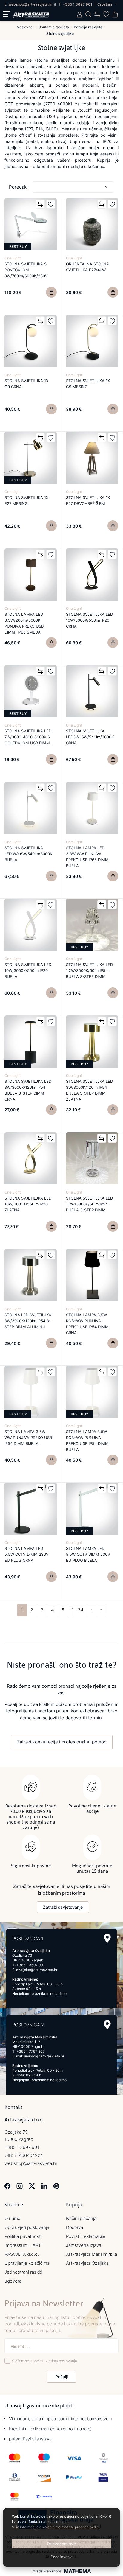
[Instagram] (20, 2185)
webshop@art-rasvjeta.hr (30, 4)
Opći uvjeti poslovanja (27, 2227)
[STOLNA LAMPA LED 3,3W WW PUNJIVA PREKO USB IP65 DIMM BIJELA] (113, 876)
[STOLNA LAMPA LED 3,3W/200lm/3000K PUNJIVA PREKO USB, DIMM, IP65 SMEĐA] (51, 643)
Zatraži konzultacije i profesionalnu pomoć (62, 1742)
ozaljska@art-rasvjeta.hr (37, 1970)
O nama (12, 2218)
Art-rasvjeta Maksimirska (92, 2254)
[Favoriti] (51, 204)
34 (81, 1610)
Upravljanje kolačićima (27, 2263)
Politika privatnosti (23, 2236)
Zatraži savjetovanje (63, 1907)
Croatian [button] (105, 4)
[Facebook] (8, 2185)
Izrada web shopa (47, 2571)
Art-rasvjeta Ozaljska (87, 2263)
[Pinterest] (56, 2185)
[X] (32, 2185)
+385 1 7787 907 (31, 2051)
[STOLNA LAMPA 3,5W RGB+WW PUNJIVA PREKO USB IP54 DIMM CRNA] (113, 1343)
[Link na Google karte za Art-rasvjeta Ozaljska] (107, 1938)
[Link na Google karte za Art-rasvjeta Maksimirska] (107, 2025)
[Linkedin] (44, 2185)
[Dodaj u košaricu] (51, 292)
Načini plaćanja (81, 2218)
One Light (13, 258)
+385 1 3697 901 (77, 4)
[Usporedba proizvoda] (40, 204)
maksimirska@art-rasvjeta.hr (40, 2056)
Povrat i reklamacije (86, 2236)
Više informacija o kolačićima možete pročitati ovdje (55, 2527)
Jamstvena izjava (84, 2245)
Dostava (74, 2227)
